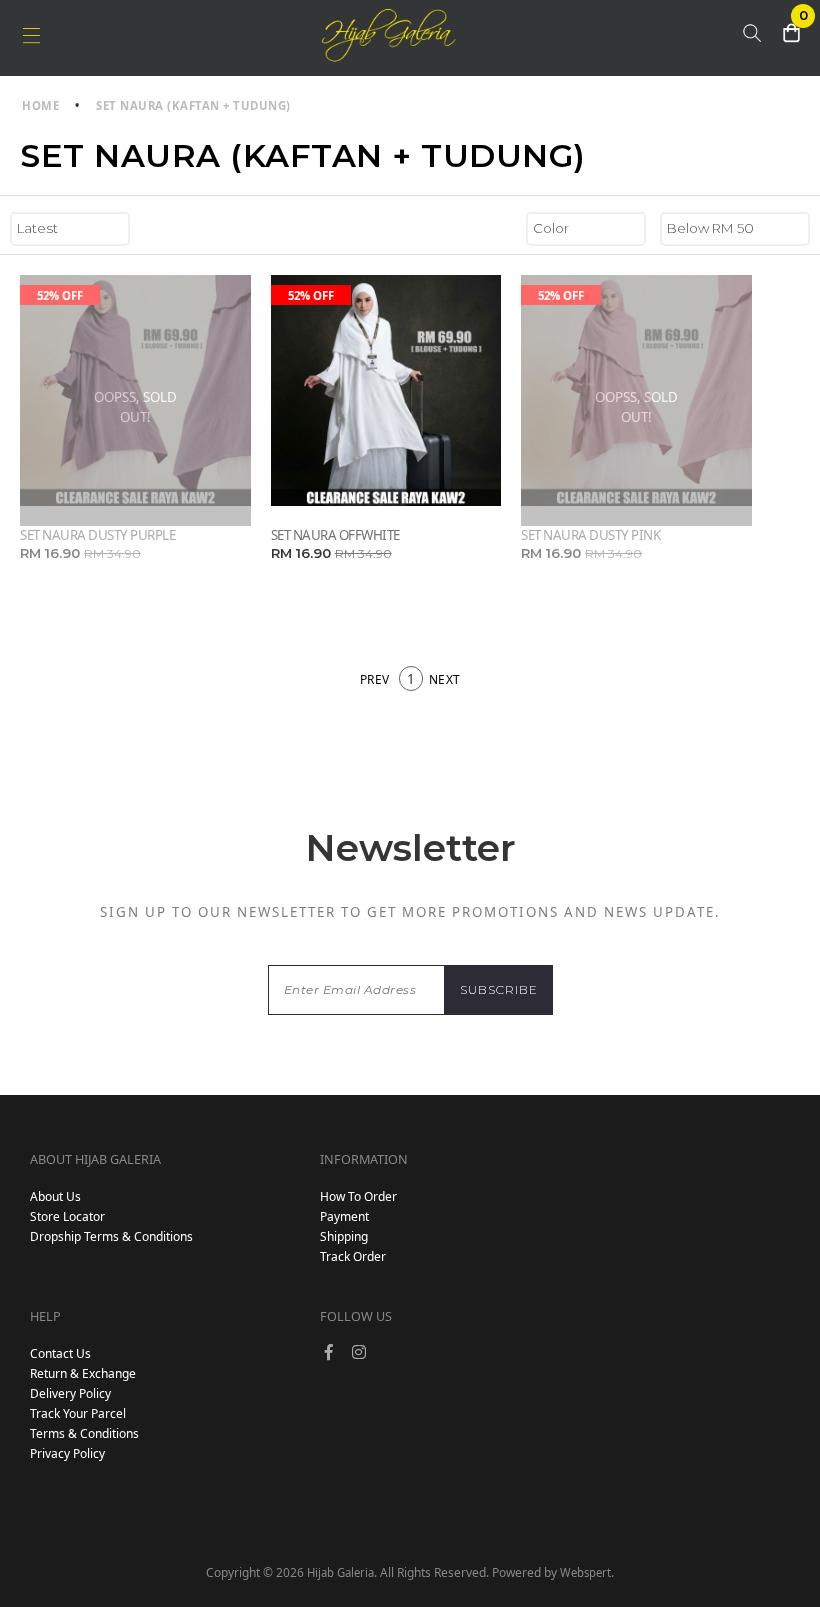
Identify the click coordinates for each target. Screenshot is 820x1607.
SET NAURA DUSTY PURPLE (97, 535)
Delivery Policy (70, 1393)
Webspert (585, 1572)
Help (45, 1316)
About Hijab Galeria (95, 1159)
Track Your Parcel (78, 1413)
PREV (375, 679)
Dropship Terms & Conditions (111, 1236)
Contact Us (60, 1353)
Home (40, 105)
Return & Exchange (83, 1373)
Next (445, 679)
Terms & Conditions (84, 1433)
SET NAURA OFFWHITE (335, 535)
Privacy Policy (67, 1453)
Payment (344, 1216)
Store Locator (67, 1216)
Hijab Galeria (340, 1572)
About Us (55, 1196)
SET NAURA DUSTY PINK (590, 535)
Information (364, 1159)
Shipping (344, 1236)
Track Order (353, 1256)
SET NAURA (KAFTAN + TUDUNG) (193, 105)
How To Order (358, 1196)
